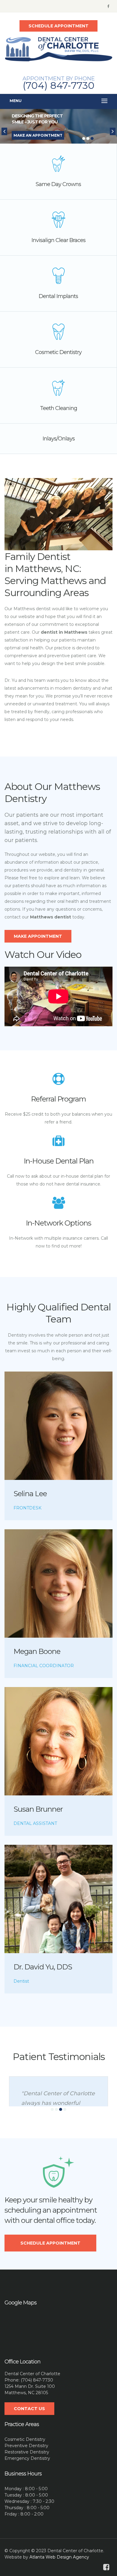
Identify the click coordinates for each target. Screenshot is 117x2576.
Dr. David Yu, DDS (43, 1967)
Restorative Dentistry (27, 2452)
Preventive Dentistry (26, 2446)
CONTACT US (29, 2409)
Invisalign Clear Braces (58, 240)
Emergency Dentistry (27, 2458)
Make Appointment (38, 936)
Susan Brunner (38, 1809)
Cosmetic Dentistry (58, 352)
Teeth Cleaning (58, 408)
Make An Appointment (38, 135)
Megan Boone (37, 1651)
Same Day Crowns (58, 184)
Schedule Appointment (50, 2243)
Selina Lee (30, 1494)
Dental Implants (58, 296)
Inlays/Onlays (59, 439)
